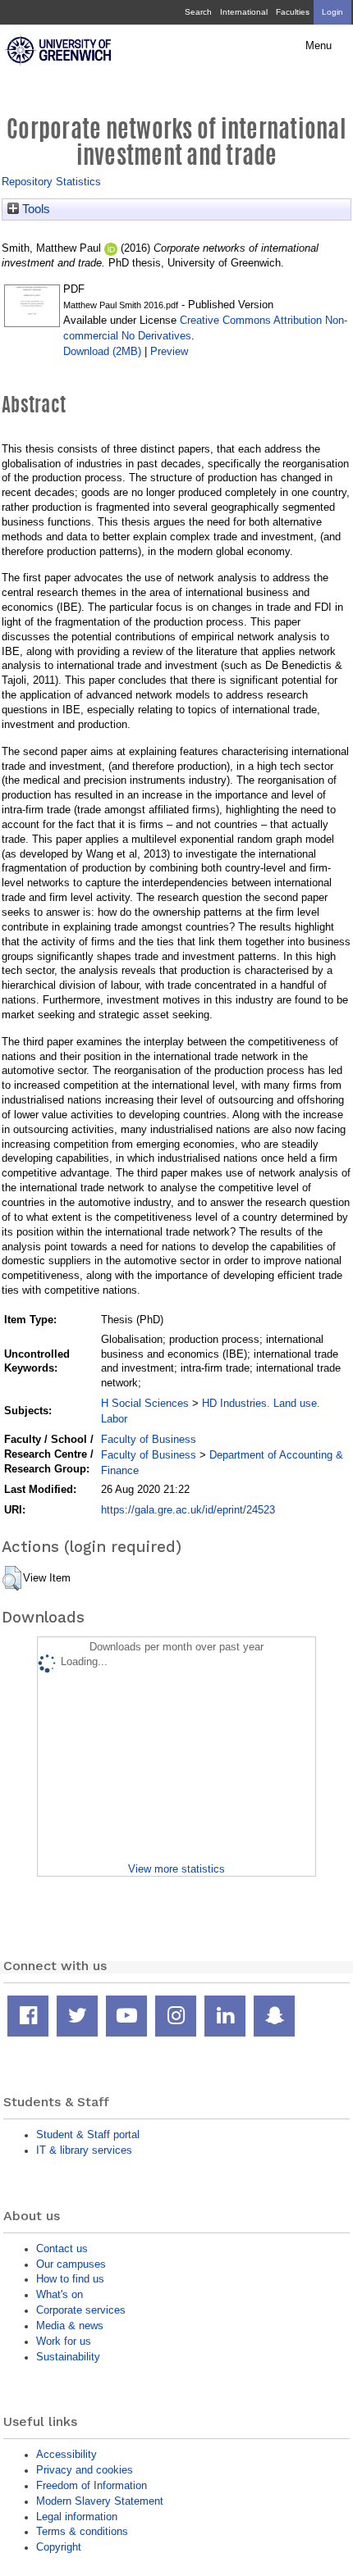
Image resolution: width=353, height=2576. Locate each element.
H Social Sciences (145, 1403)
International (244, 12)
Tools (34, 209)
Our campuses (71, 2264)
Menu (319, 46)
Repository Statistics (51, 182)
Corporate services (81, 2310)
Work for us (64, 2341)
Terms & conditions (82, 2531)
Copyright (59, 2547)
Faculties (293, 12)
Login (332, 12)
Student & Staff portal (88, 2135)
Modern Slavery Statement (100, 2501)
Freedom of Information (92, 2485)
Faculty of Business (149, 1439)
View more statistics (176, 1869)
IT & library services (84, 2150)
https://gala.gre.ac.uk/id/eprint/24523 (188, 1510)
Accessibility (66, 2454)
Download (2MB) (102, 351)
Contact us (62, 2248)
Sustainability (68, 2357)
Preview (169, 351)
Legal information (77, 2517)
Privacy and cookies (85, 2470)
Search (198, 12)
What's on (60, 2294)
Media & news (70, 2326)
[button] (12, 1578)
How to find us (70, 2279)
